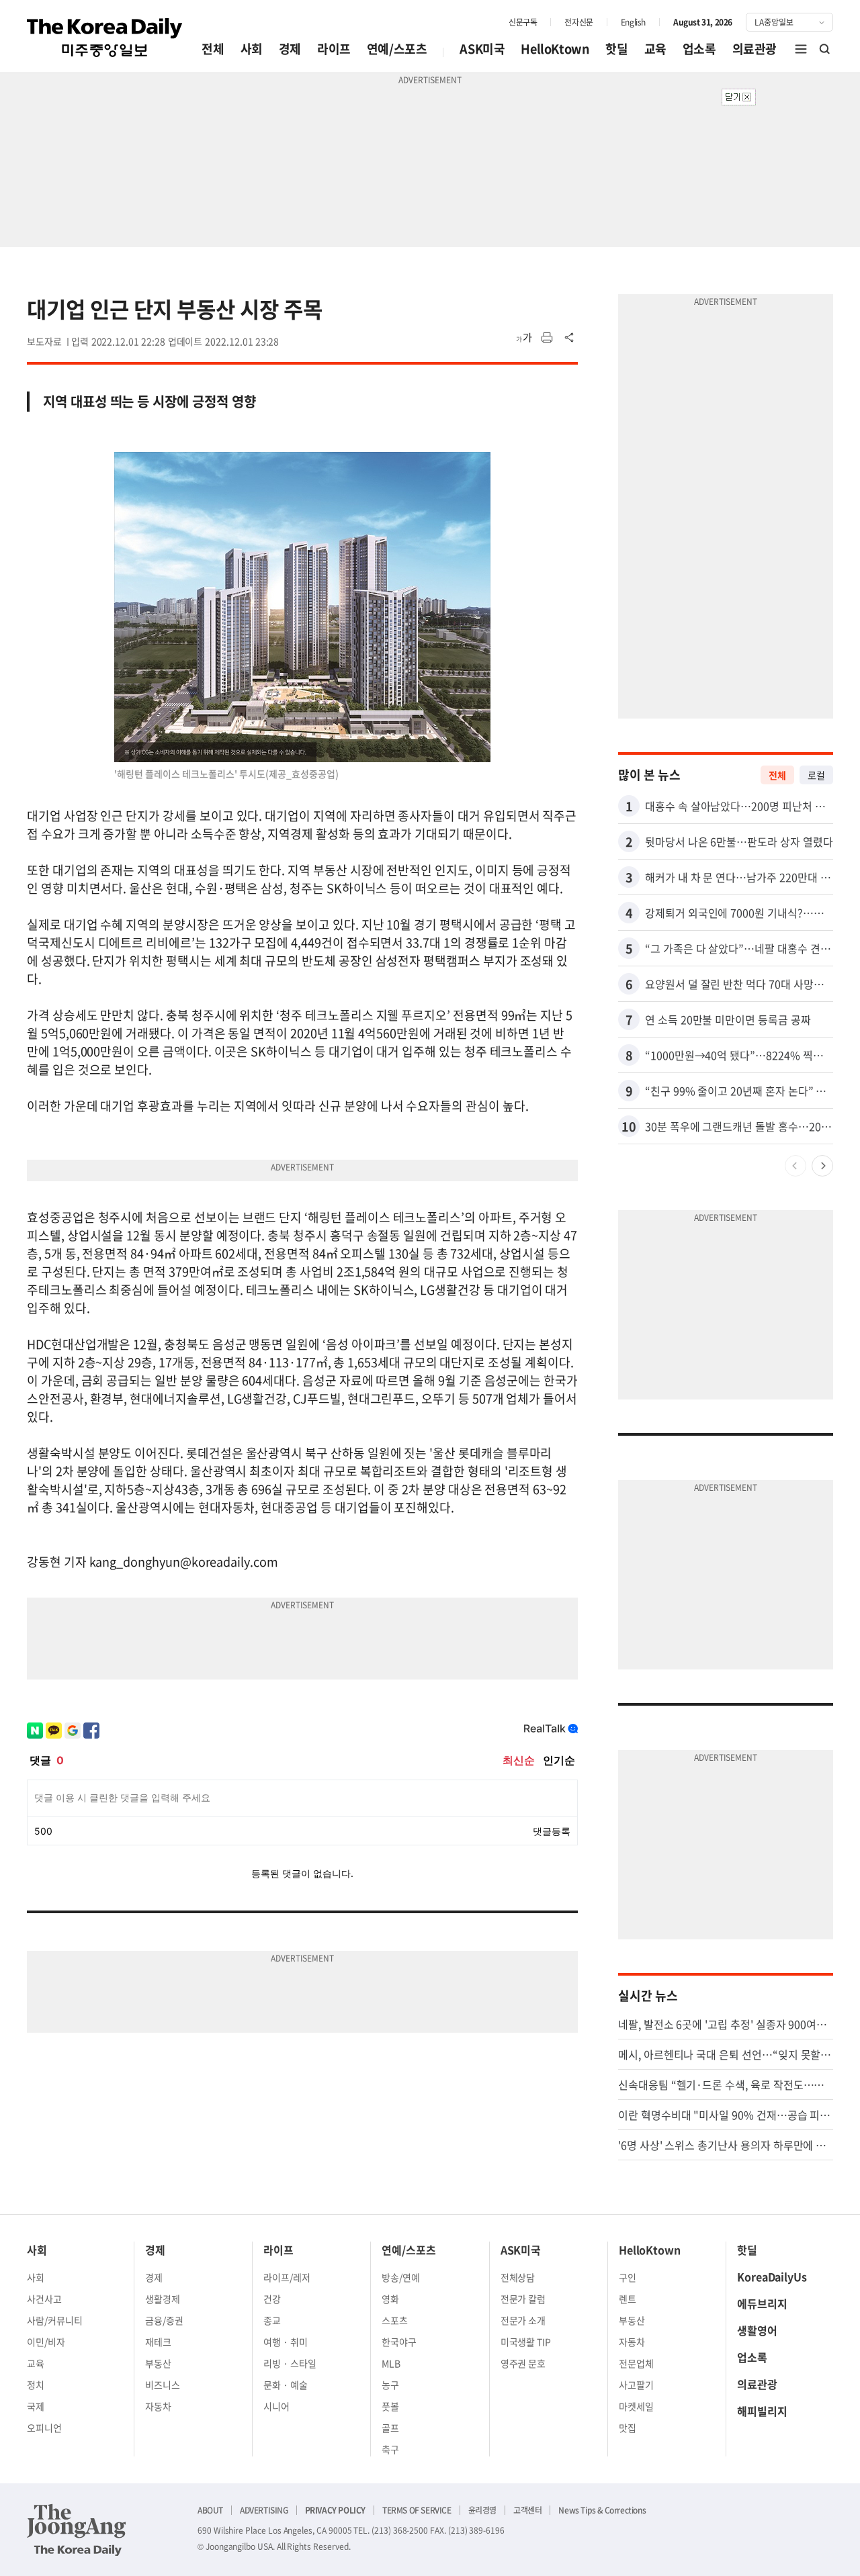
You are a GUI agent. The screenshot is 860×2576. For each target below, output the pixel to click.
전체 (213, 49)
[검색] (825, 49)
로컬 (816, 775)
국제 (36, 2406)
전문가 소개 (523, 2320)
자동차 (158, 2406)
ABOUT (210, 2510)
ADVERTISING (264, 2510)
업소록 (699, 49)
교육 (655, 49)
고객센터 (527, 2510)
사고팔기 (636, 2385)
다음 (822, 1166)
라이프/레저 (287, 2277)
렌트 (628, 2299)
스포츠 (395, 2320)
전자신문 (578, 22)
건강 (272, 2299)
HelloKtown (555, 49)
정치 (36, 2385)
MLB (391, 2363)
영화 (390, 2299)
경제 (290, 49)
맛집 (628, 2428)
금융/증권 (164, 2320)
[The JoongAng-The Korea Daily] (77, 2530)
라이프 (334, 49)
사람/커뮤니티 (55, 2320)
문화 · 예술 (286, 2385)
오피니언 (44, 2428)
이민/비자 (46, 2342)
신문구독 (523, 22)
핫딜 (616, 49)
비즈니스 (163, 2385)
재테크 (158, 2342)
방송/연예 (401, 2277)
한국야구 (399, 2342)
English (633, 22)
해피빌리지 (762, 2411)
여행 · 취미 (286, 2342)
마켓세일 (636, 2406)
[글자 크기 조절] (524, 338)
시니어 (276, 2406)
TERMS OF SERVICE (417, 2510)
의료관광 (755, 49)
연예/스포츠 (397, 49)
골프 (390, 2428)
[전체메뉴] (801, 49)
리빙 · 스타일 (290, 2363)
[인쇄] (547, 338)
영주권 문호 (523, 2363)
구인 (628, 2277)
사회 (252, 49)
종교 (272, 2320)
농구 (390, 2385)
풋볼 (390, 2406)
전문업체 (636, 2363)
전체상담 (518, 2277)
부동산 (158, 2363)
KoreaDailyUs (772, 2276)
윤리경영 (482, 2510)
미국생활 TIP (526, 2342)
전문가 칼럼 (523, 2299)
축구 (390, 2449)
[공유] (570, 338)
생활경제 (163, 2299)
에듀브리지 (762, 2303)
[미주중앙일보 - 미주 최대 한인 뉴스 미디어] (105, 38)
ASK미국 (482, 49)
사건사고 (44, 2299)
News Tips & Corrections (602, 2510)
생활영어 (757, 2330)
